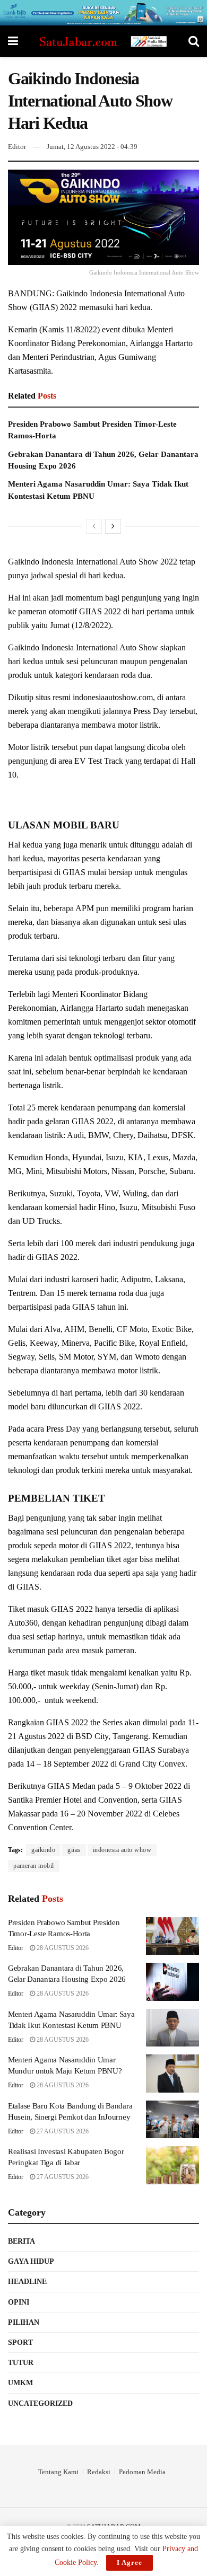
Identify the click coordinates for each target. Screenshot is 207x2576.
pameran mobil (34, 1866)
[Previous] (94, 526)
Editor (17, 147)
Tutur (21, 2363)
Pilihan (24, 2322)
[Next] (113, 526)
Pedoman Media (142, 2472)
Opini (19, 2302)
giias (74, 1850)
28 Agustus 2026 (62, 1948)
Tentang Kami (58, 2472)
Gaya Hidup (31, 2261)
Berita (21, 2241)
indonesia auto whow (122, 1850)
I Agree (130, 2562)
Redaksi (99, 2472)
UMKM (20, 2383)
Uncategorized (40, 2403)
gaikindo (43, 1850)
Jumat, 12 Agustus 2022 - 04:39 (92, 147)
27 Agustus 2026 (62, 2131)
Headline (27, 2282)
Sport (20, 2343)
